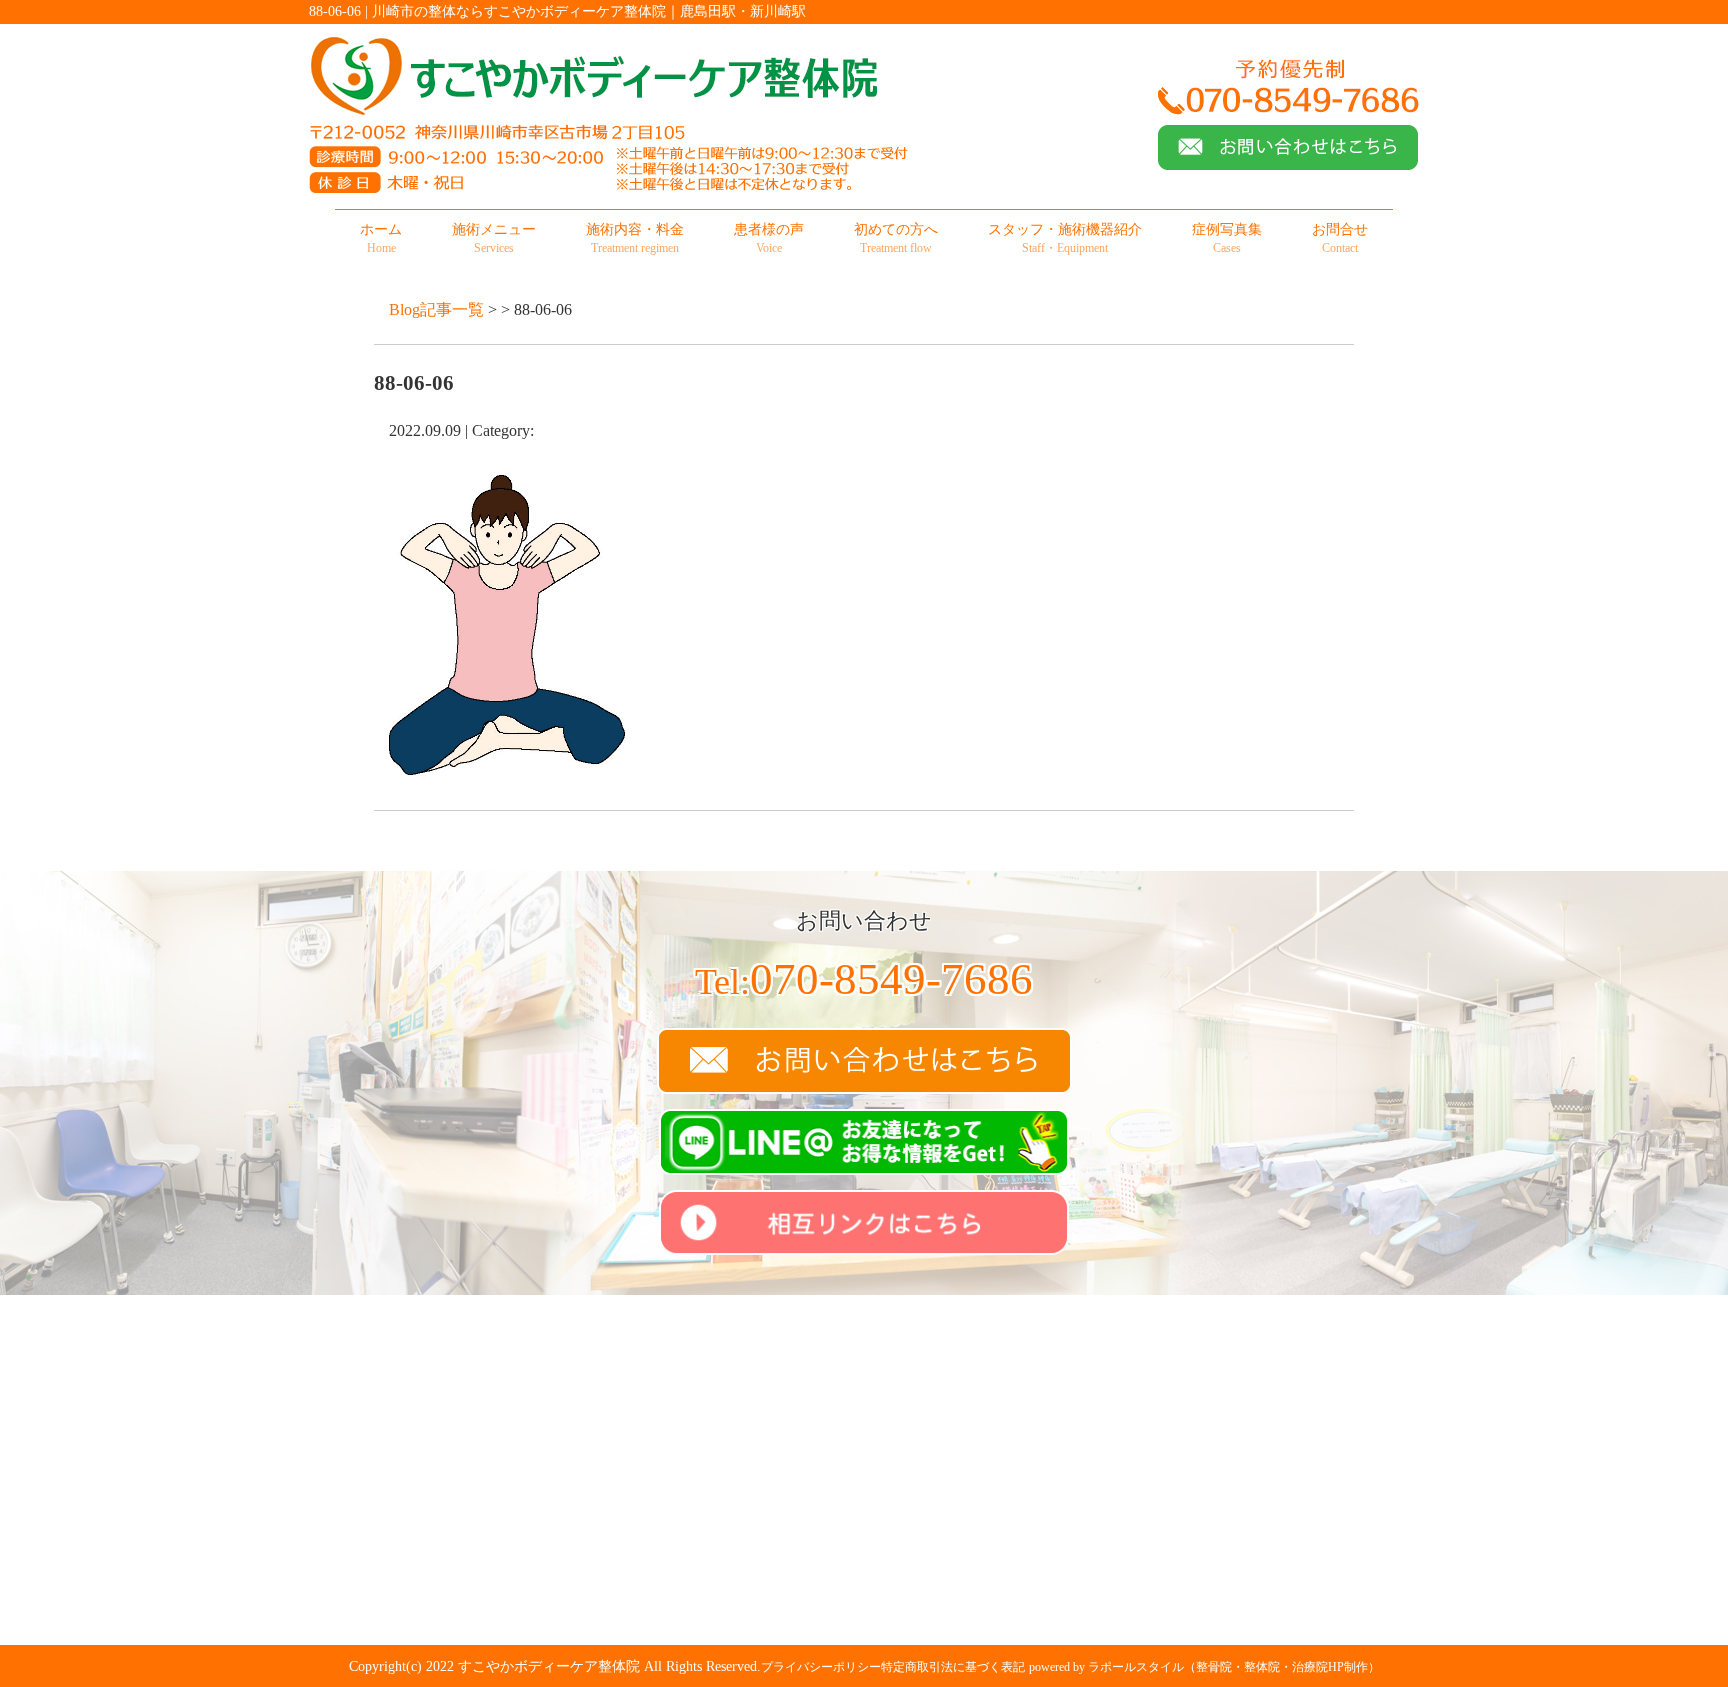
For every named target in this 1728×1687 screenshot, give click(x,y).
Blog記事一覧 (436, 309)
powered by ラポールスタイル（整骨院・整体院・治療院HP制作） (1204, 1667)
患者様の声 (769, 238)
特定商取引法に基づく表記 (953, 1667)
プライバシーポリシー (821, 1667)
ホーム (381, 238)
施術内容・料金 (635, 238)
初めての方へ (896, 238)
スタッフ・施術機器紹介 (1065, 238)
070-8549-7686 (864, 979)
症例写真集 (1227, 238)
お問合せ (1340, 238)
